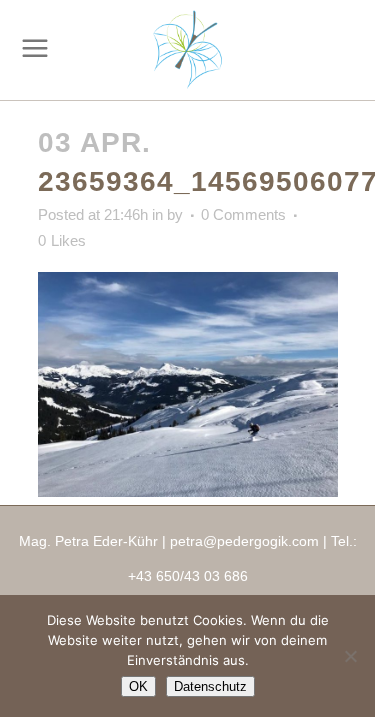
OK (138, 686)
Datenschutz (210, 686)
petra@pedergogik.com (244, 541)
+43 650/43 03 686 (188, 576)
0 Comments (243, 214)
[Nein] (350, 656)
